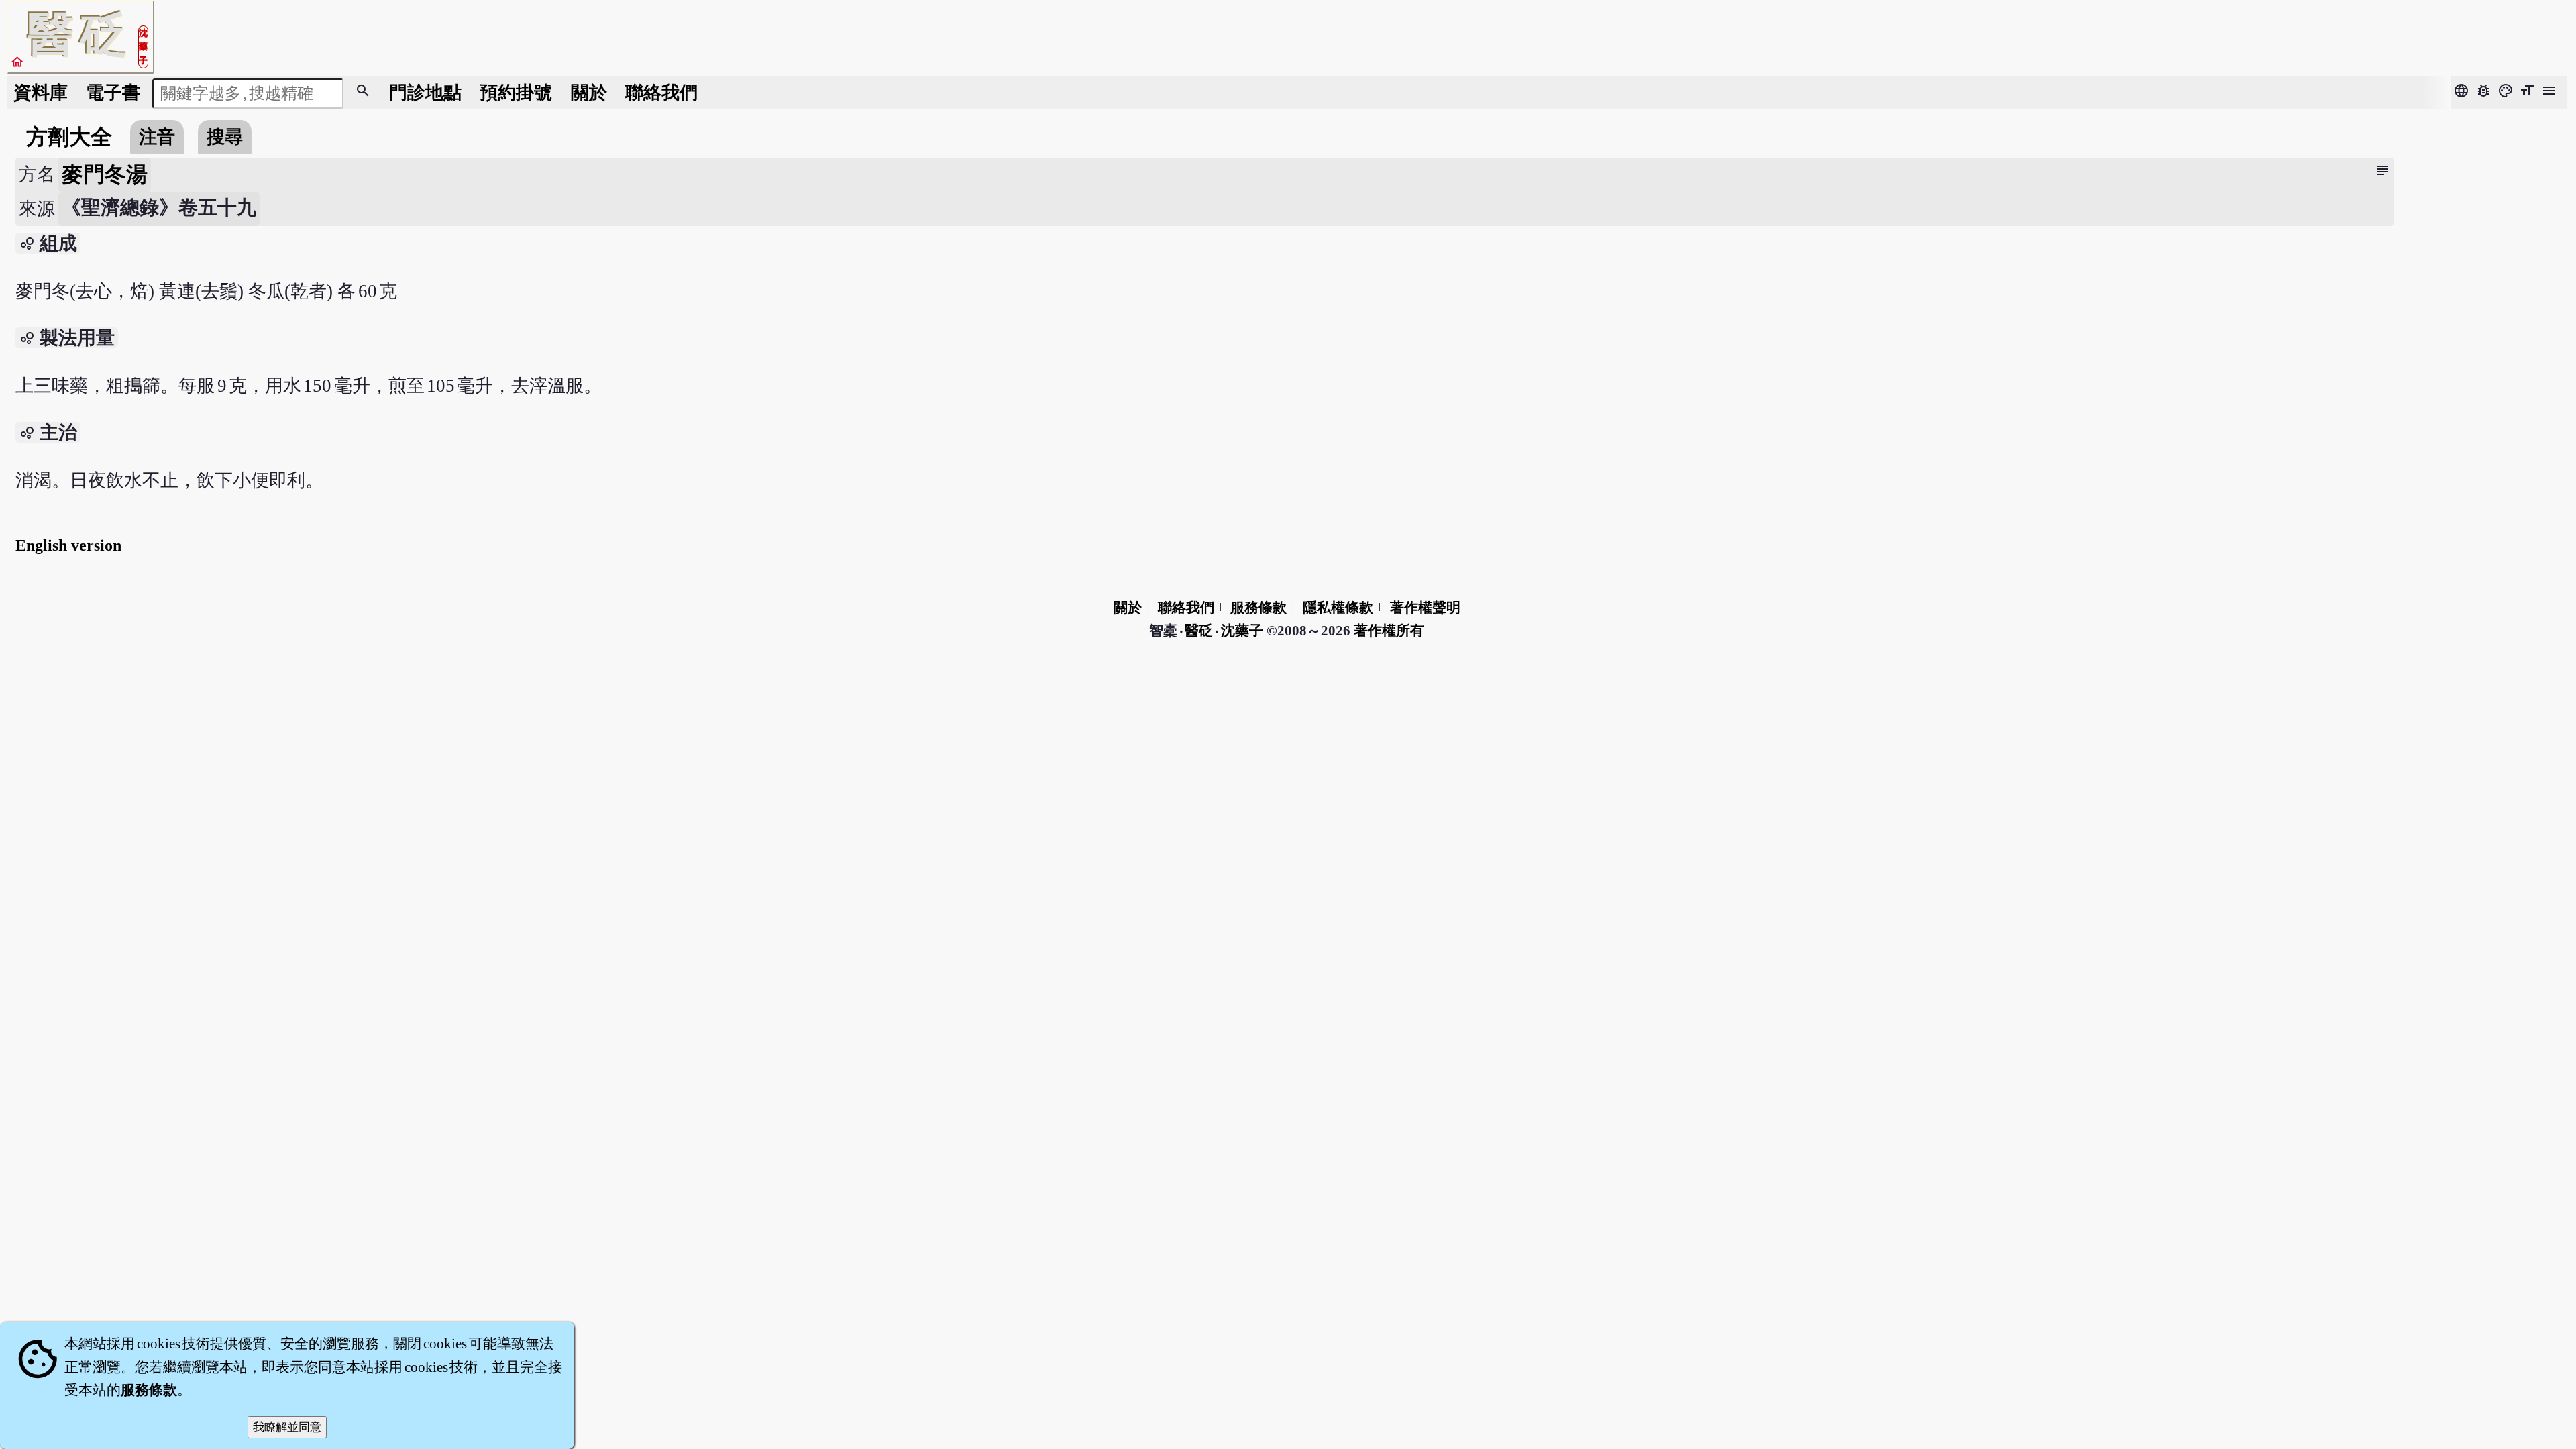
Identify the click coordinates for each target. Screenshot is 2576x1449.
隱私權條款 (1338, 608)
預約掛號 (516, 93)
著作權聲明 (1425, 608)
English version (68, 545)
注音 (157, 137)
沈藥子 (1242, 631)
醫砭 (1200, 631)
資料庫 (41, 93)
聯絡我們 (661, 93)
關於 (589, 93)
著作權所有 (1389, 631)
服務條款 (1258, 608)
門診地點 (425, 93)
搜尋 (225, 137)
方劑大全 (69, 137)
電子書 (113, 93)
